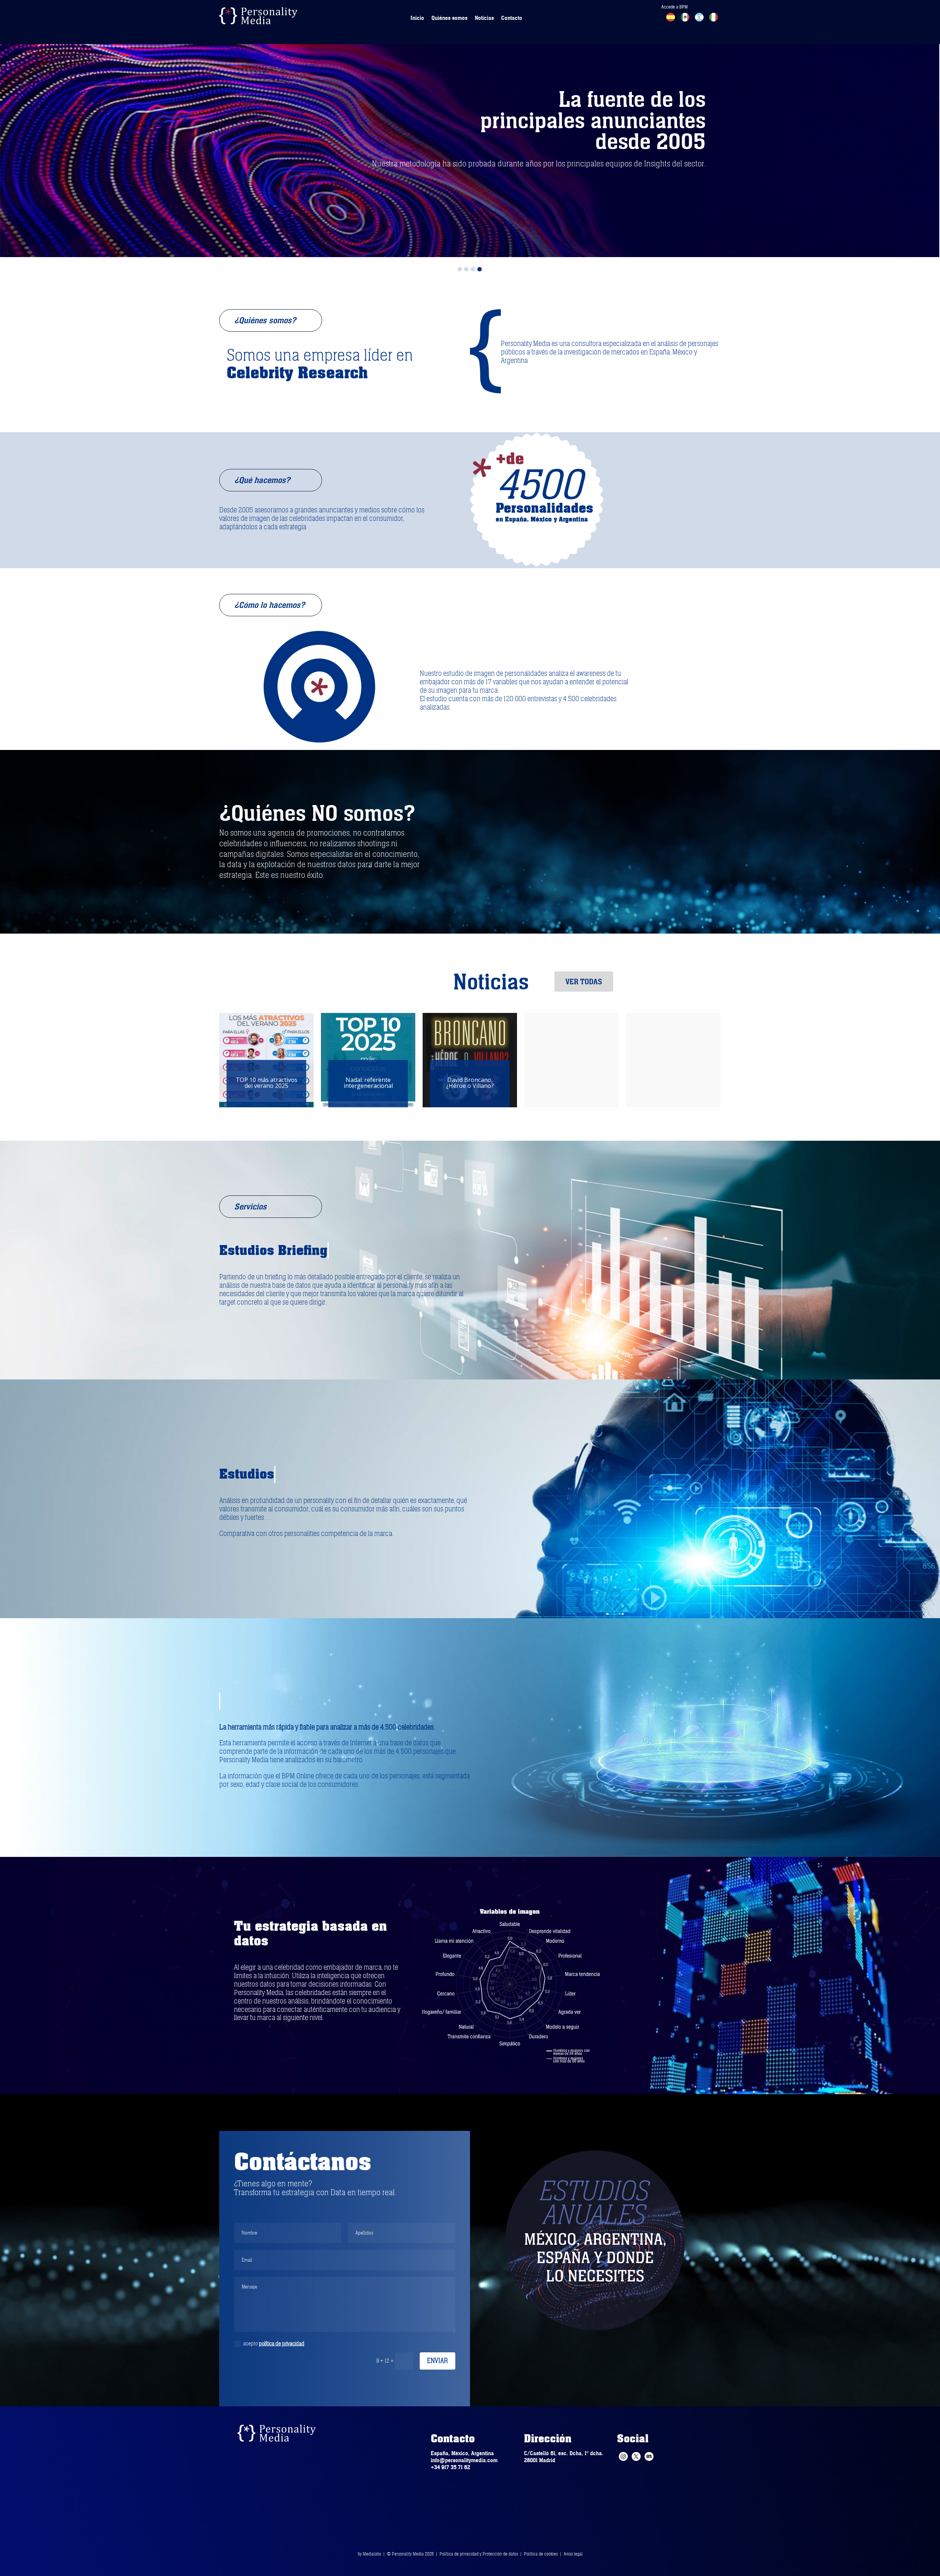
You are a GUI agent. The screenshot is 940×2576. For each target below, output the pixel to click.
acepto (274, 2344)
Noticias (484, 18)
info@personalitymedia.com (464, 2460)
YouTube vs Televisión (470, 1083)
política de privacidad (282, 2344)
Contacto (512, 18)
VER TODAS (584, 982)
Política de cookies (541, 2554)
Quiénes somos (449, 18)
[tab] (460, 267)
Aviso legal (573, 2554)
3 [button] (473, 269)
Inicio (417, 18)
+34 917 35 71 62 (450, 2467)
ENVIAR (438, 2361)
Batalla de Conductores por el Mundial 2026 (267, 1083)
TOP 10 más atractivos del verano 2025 (673, 1083)
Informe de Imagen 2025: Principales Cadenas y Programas (572, 1083)
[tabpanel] (470, 129)
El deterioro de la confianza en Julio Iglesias (368, 1083)
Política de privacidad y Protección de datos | (482, 2554)
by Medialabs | (372, 2554)
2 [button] (466, 269)
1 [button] (460, 269)
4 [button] (480, 269)
